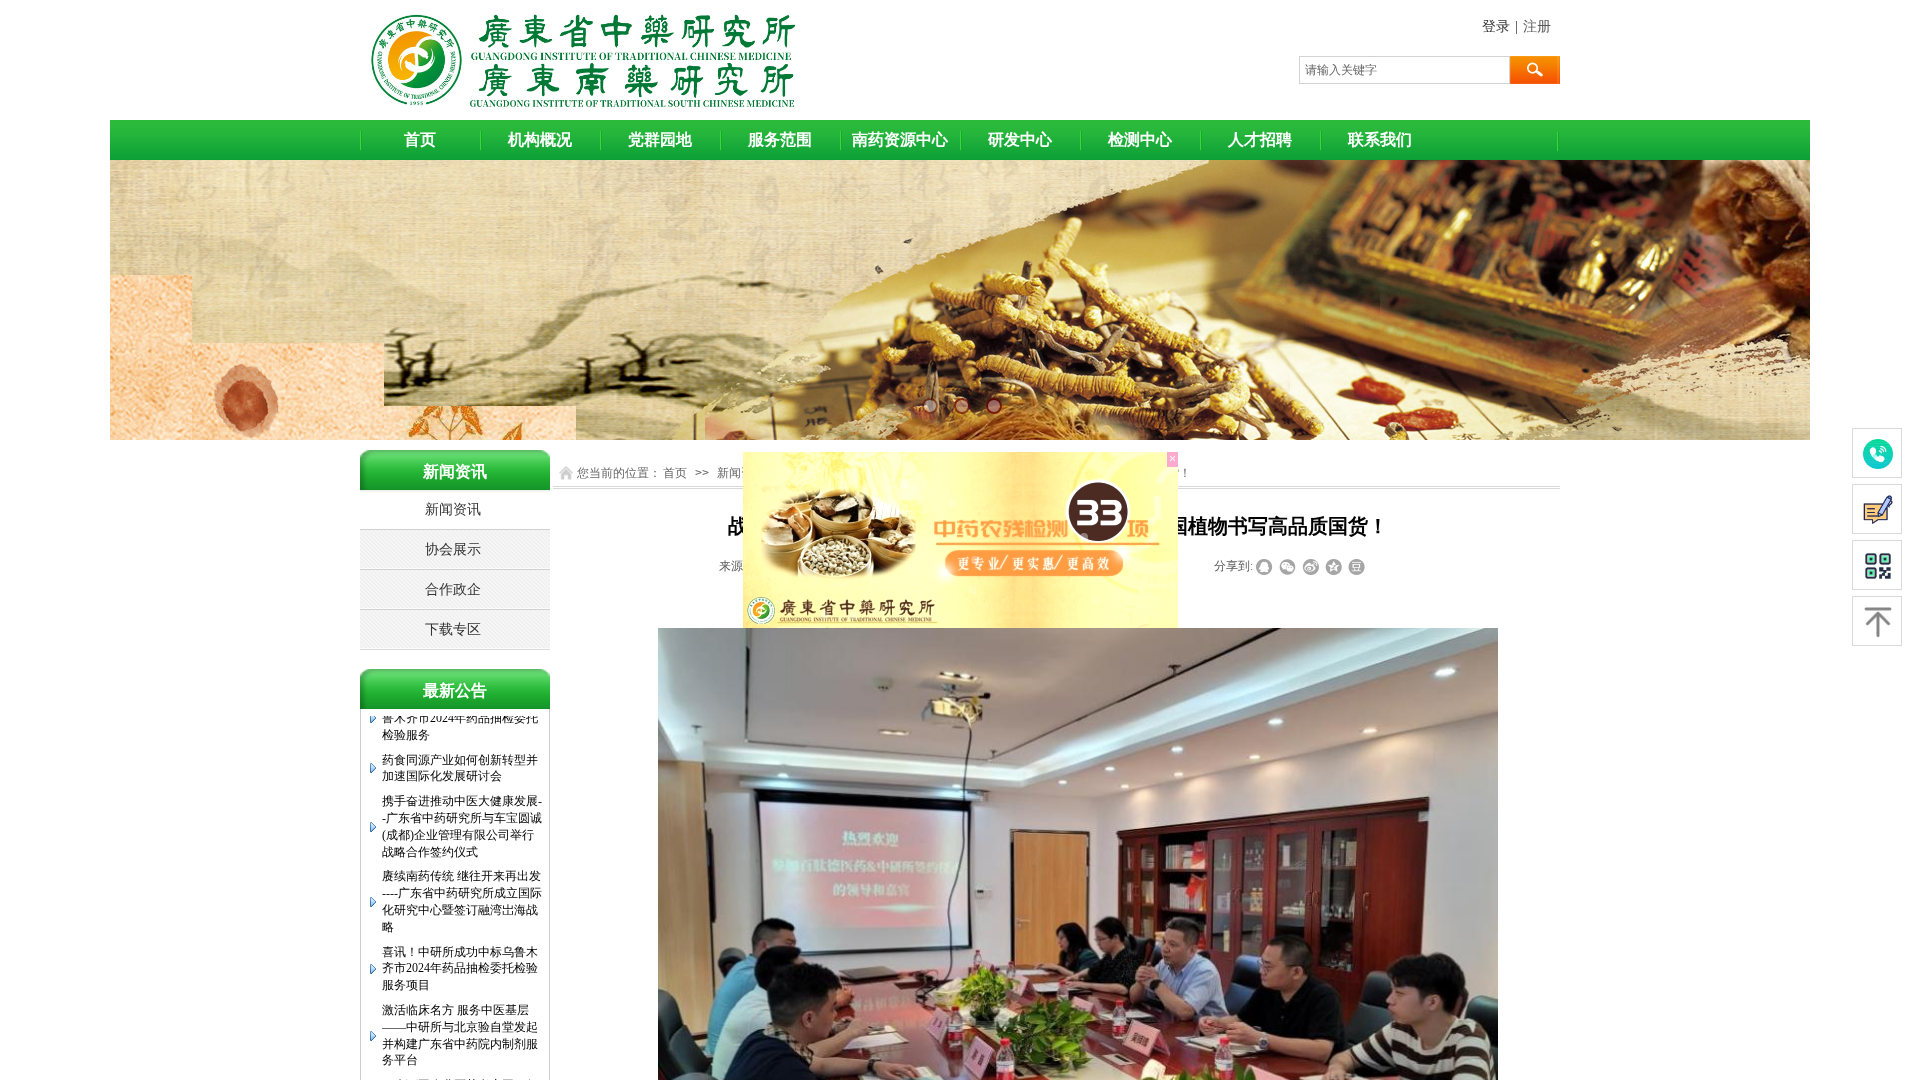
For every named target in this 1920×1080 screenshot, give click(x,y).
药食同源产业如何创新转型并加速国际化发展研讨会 (460, 737)
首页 (420, 139)
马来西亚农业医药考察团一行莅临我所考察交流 (460, 1062)
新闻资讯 (741, 473)
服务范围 (780, 139)
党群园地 (660, 139)
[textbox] (1404, 70)
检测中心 (1140, 139)
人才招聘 (1260, 139)
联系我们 (1380, 139)
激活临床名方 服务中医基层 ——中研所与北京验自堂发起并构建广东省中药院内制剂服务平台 (460, 1004)
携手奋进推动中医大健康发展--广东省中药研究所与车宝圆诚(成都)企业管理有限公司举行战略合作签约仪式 (462, 795)
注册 (1537, 26)
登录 (1496, 26)
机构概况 (540, 139)
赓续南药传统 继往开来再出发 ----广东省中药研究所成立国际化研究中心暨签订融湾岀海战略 (462, 870)
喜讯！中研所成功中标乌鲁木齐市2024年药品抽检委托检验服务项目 (460, 938)
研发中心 (1020, 139)
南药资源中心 (900, 139)
